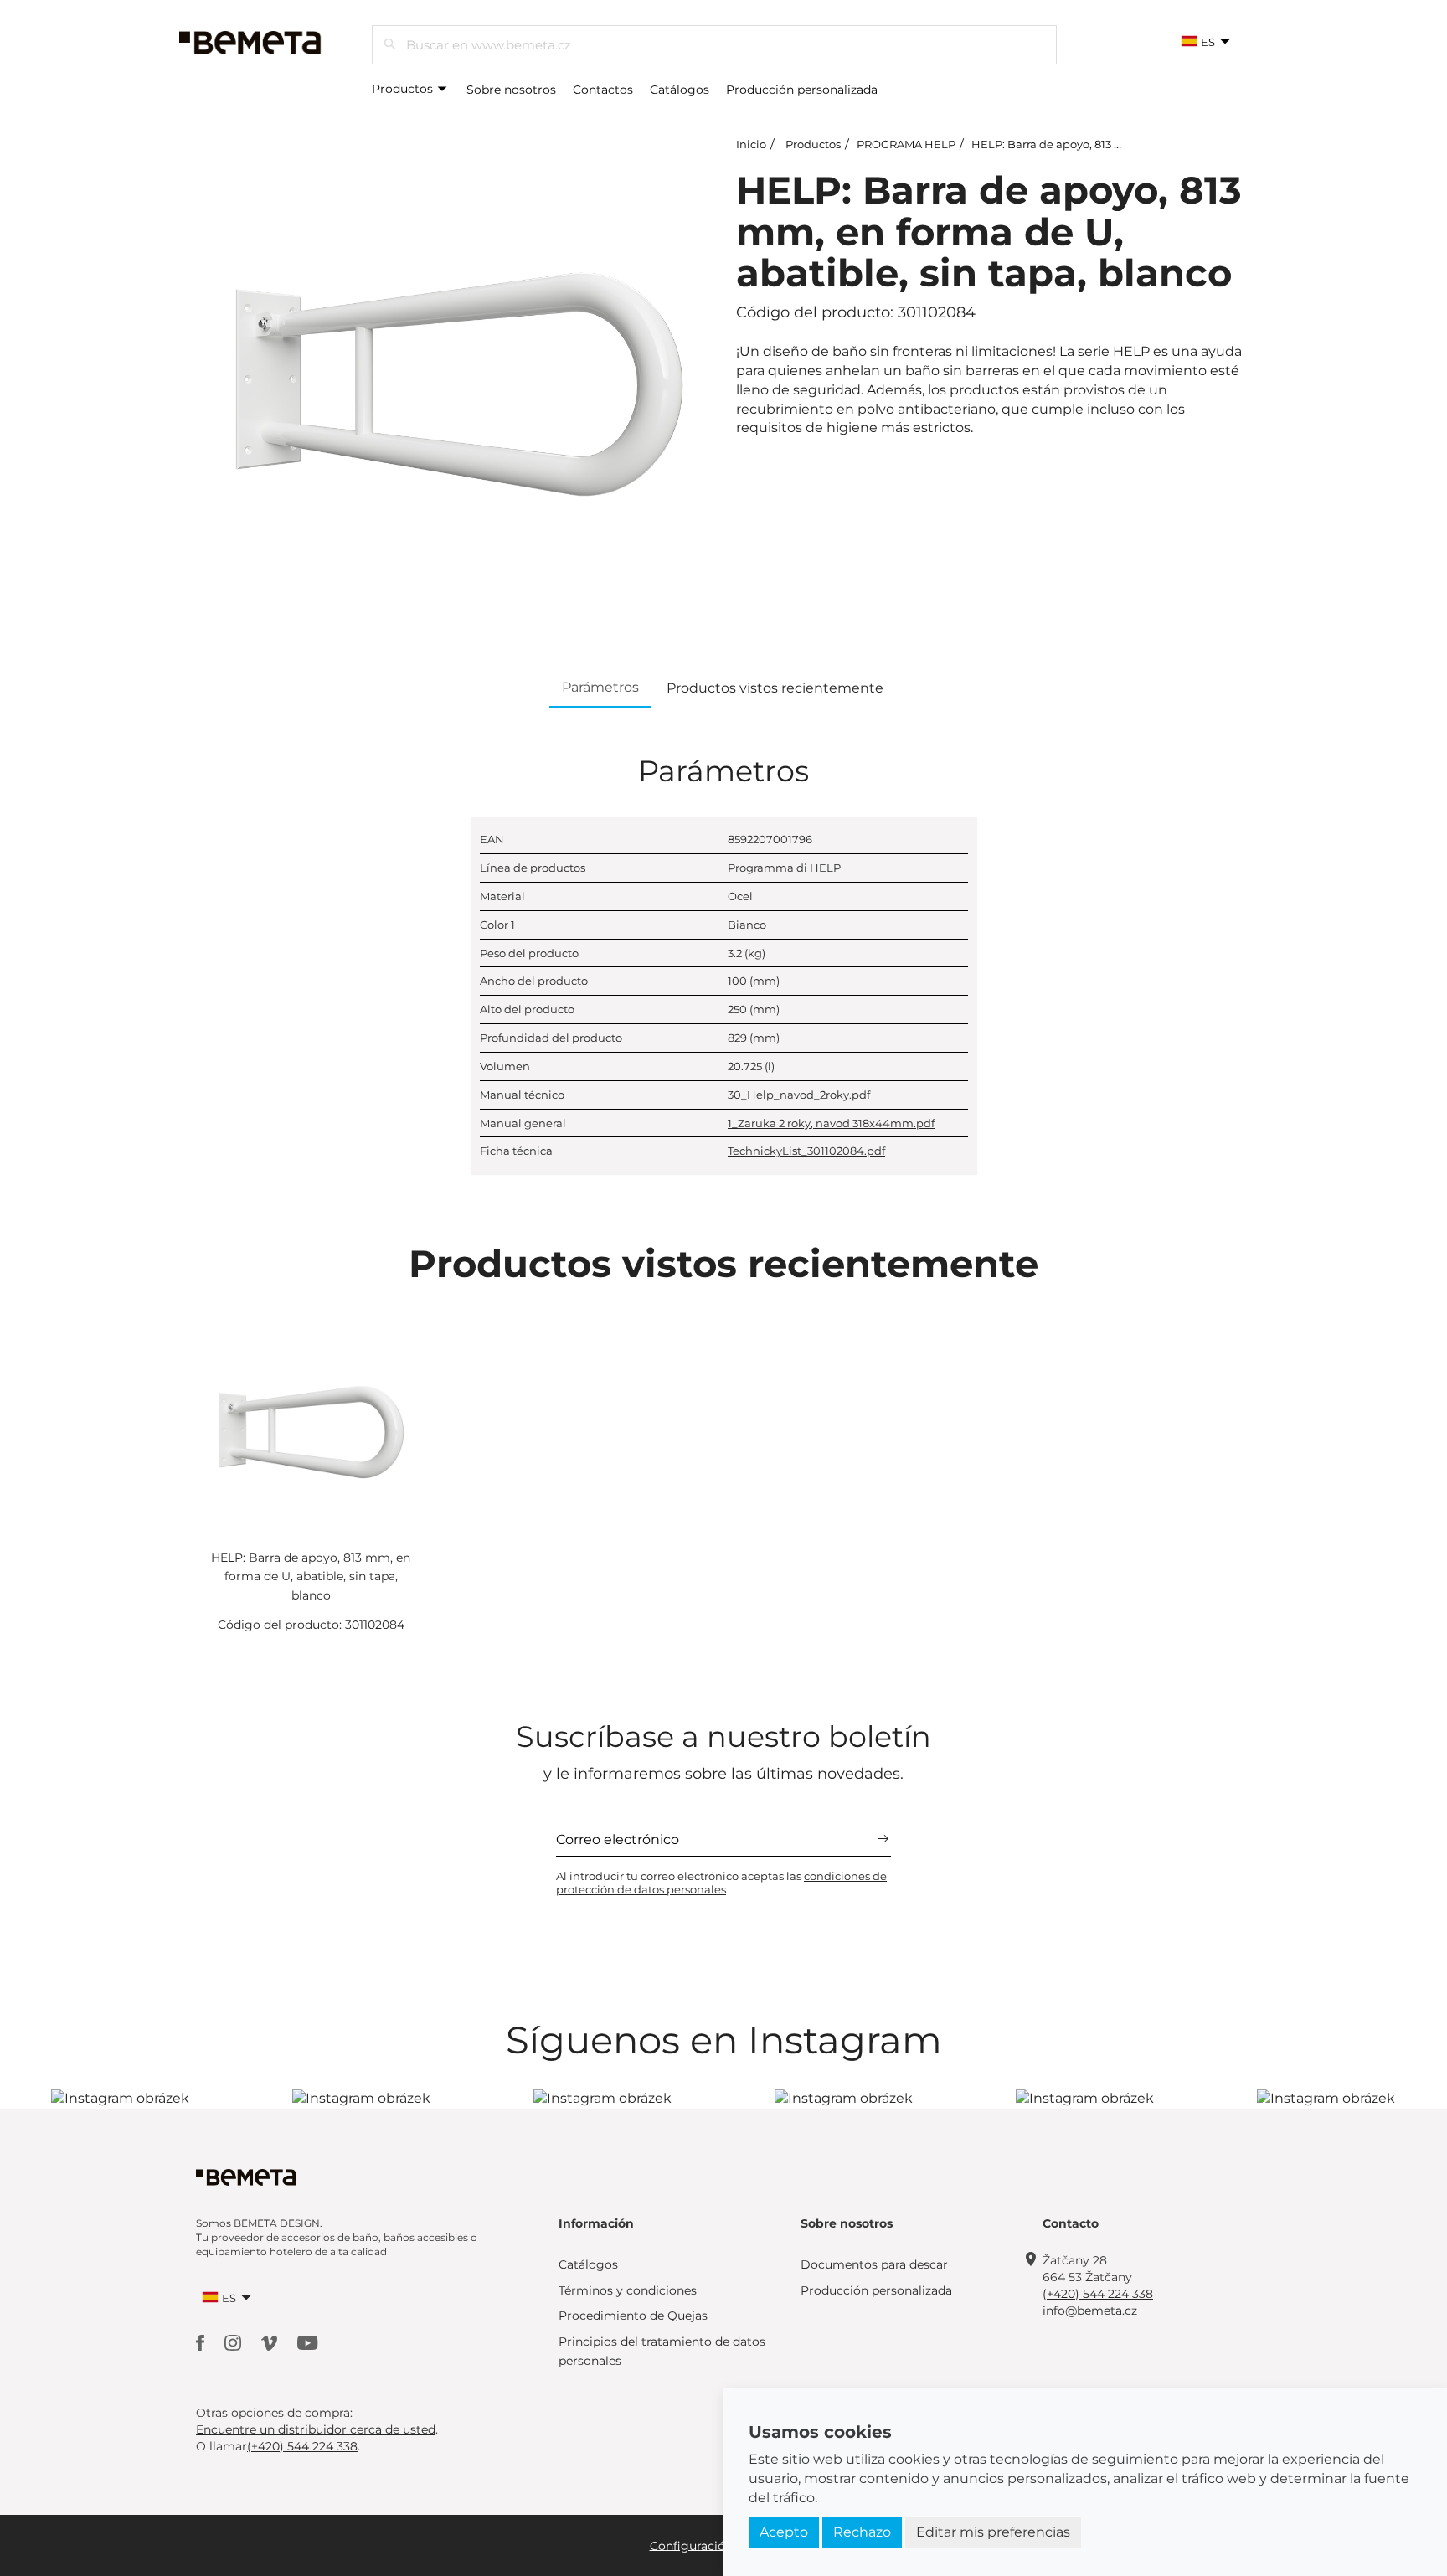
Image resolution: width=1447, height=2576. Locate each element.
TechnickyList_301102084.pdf (806, 1151)
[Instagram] (234, 2342)
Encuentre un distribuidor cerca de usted (316, 2429)
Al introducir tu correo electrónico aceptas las (721, 1883)
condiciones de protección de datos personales (721, 1883)
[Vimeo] (271, 2342)
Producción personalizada (802, 90)
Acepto (784, 2532)
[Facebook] (202, 2342)
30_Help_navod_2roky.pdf (799, 1095)
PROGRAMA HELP (906, 144)
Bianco (747, 925)
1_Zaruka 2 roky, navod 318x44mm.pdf (831, 1123)
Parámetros (600, 687)
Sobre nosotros (511, 90)
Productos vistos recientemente (775, 688)
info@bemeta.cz (1090, 2311)
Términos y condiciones (628, 2290)
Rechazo (862, 2532)
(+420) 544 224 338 (1098, 2294)
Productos (404, 89)
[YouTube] (308, 2342)
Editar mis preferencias (993, 2532)
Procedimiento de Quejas (633, 2316)
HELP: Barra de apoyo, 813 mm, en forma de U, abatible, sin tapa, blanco (311, 1577)
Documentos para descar (874, 2264)
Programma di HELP (784, 868)
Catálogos (680, 90)
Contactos (603, 90)
